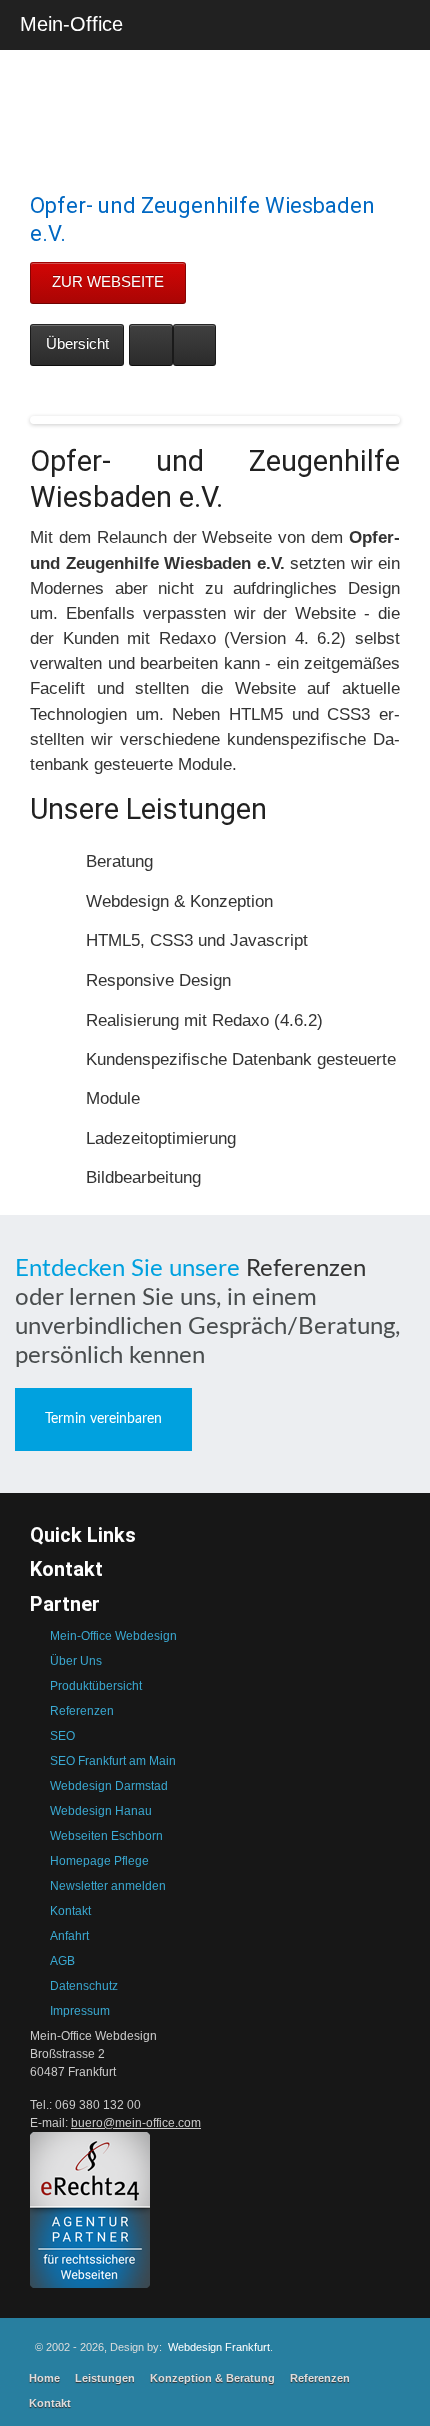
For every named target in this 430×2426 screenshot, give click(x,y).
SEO (62, 1736)
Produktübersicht (96, 1686)
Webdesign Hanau (101, 1811)
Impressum (80, 2011)
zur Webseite (108, 282)
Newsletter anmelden (108, 1886)
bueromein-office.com (136, 2123)
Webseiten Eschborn (106, 1836)
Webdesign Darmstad (109, 1786)
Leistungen (105, 2378)
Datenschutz (84, 1986)
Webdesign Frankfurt (219, 2347)
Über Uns (76, 1661)
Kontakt (70, 1911)
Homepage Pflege (99, 1861)
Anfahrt (69, 1936)
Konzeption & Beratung (212, 2378)
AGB (62, 1961)
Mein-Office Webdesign (113, 1636)
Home (44, 2378)
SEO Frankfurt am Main (113, 1761)
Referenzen (306, 1269)
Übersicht (77, 344)
